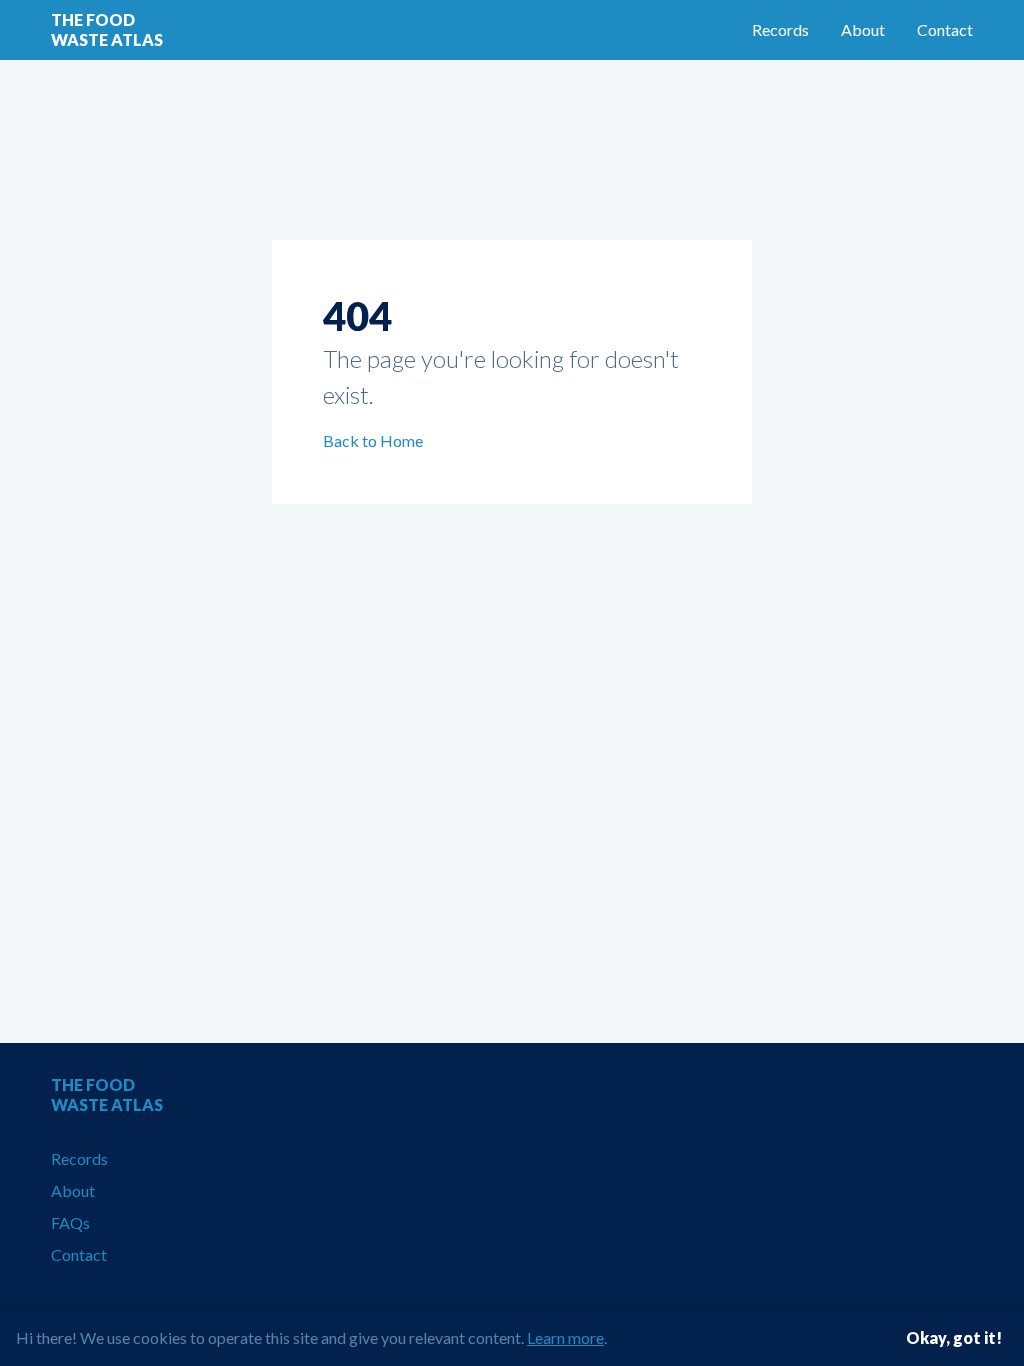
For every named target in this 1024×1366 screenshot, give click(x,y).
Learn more (565, 1337)
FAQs (70, 1222)
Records (780, 29)
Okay (954, 1337)
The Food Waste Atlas (107, 29)
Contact (945, 29)
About (863, 29)
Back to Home (373, 440)
